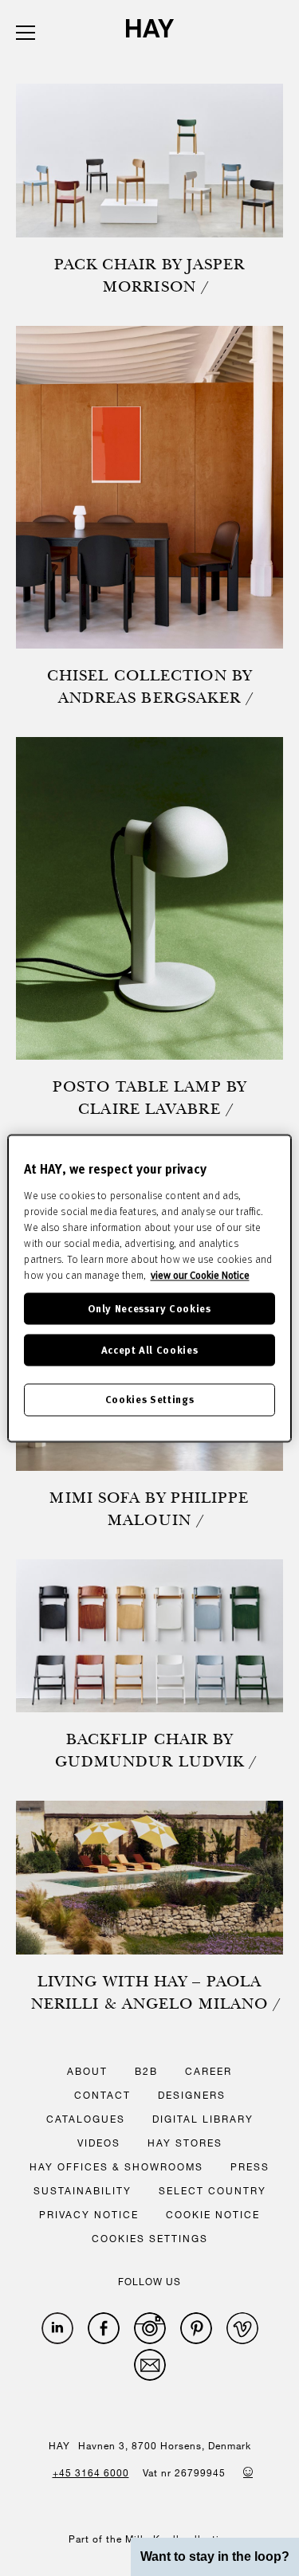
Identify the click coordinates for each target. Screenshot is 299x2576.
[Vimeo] (242, 2328)
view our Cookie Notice (200, 1275)
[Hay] (150, 28)
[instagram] (150, 2328)
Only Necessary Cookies (149, 1308)
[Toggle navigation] (26, 33)
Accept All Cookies (150, 1350)
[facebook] (104, 2328)
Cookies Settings (149, 1400)
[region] (149, 1288)
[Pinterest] (196, 2328)
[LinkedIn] (57, 2328)
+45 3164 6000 (91, 2472)
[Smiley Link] (248, 2472)
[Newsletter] (150, 2365)
